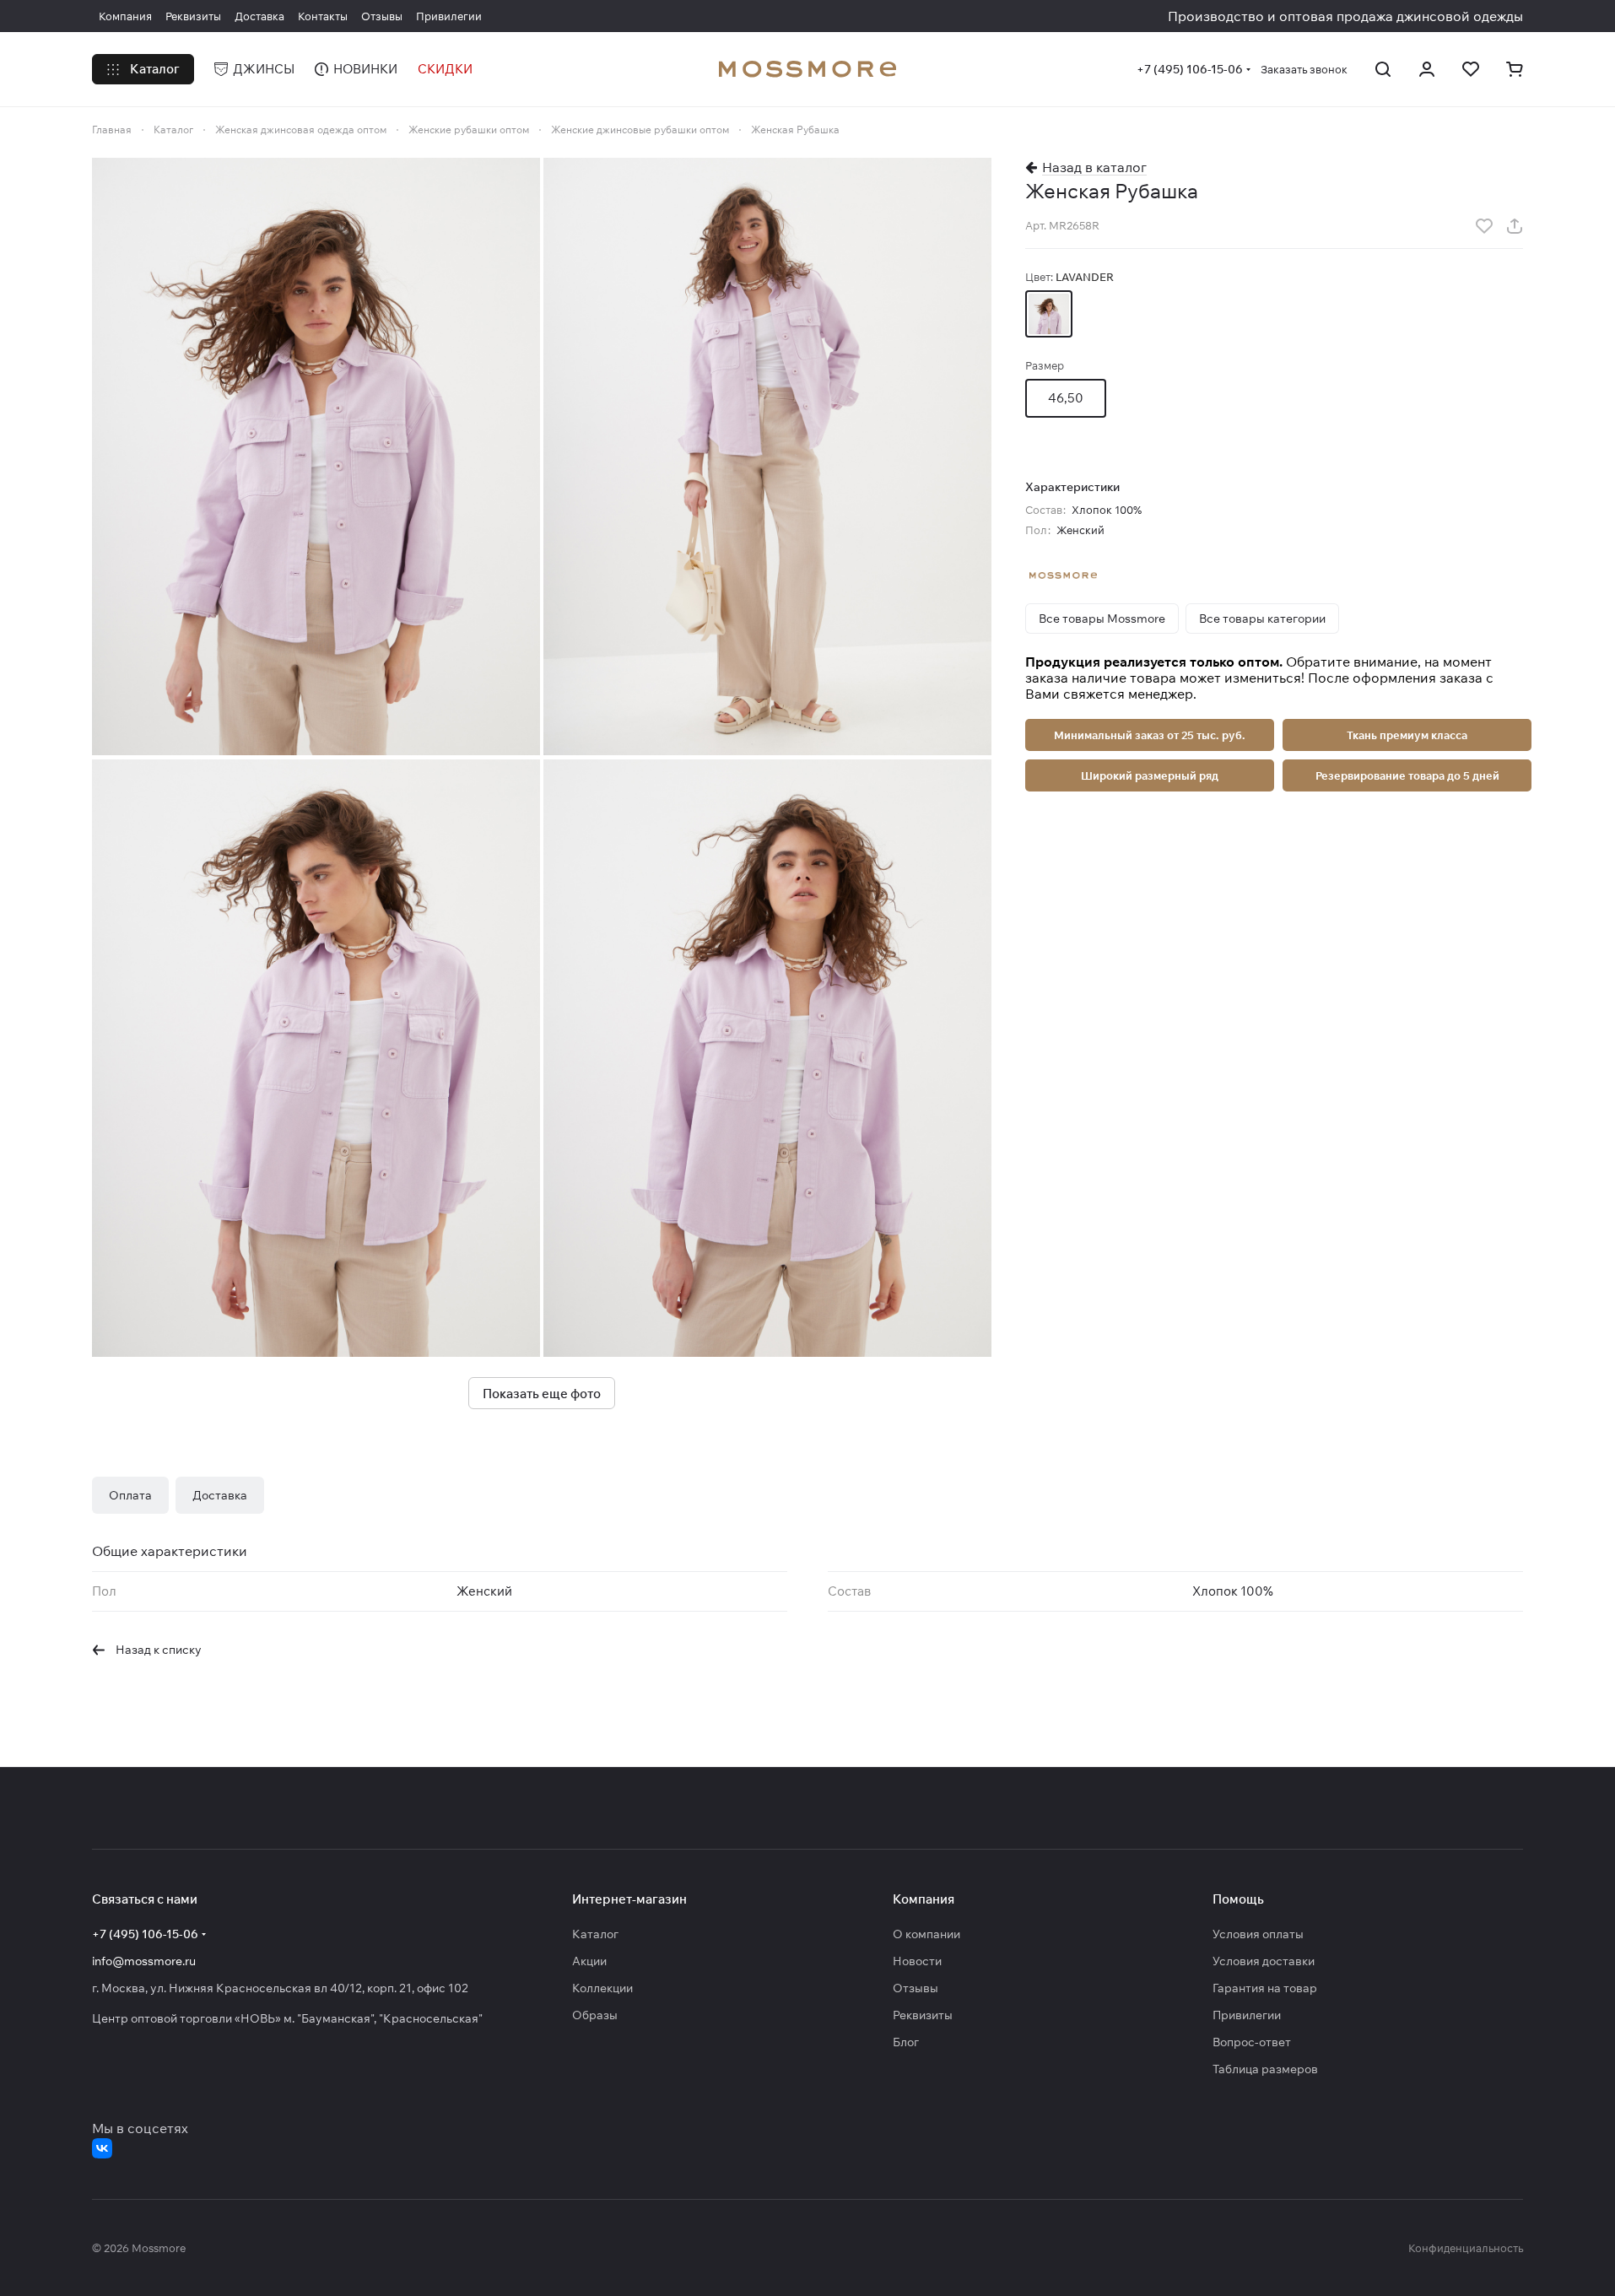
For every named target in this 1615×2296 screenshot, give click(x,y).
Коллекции (602, 1988)
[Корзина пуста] (1515, 69)
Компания (924, 1899)
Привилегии (1247, 2015)
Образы (595, 2015)
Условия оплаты (1258, 1934)
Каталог (595, 1934)
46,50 (1066, 398)
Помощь (1238, 1899)
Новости (917, 1961)
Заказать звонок (1304, 69)
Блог (906, 2042)
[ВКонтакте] (102, 2148)
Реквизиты (923, 2015)
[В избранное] (1484, 226)
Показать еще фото (542, 1394)
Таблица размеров (1265, 2069)
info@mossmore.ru (144, 1961)
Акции (589, 1961)
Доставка (220, 1495)
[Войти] (1427, 69)
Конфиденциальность (1466, 2248)
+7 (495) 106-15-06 (1190, 69)
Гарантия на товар (1265, 1988)
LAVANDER (1049, 314)
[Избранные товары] (1471, 69)
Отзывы (916, 1988)
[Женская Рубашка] (316, 456)
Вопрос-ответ (1252, 2042)
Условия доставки (1264, 1961)
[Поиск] (1383, 69)
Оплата (130, 1495)
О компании (926, 1934)
